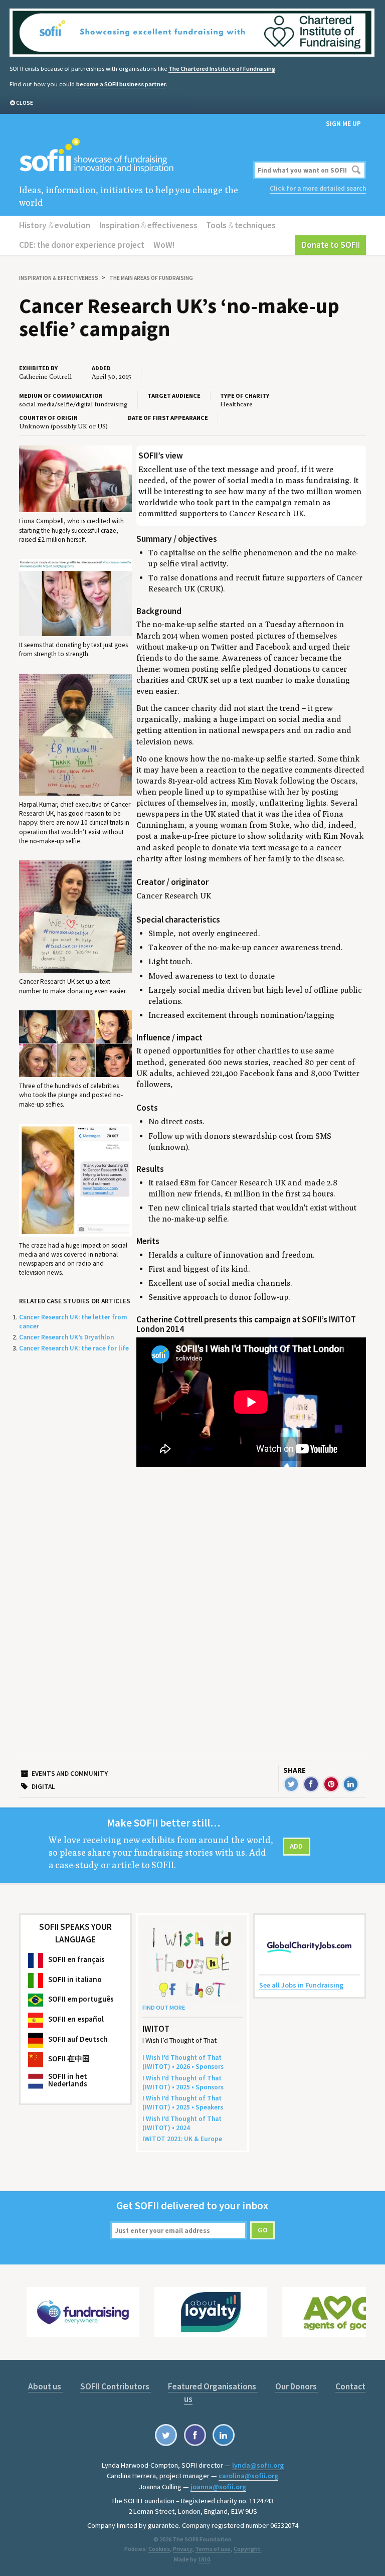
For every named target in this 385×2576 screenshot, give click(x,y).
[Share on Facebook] (311, 1784)
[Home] (134, 156)
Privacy (182, 2549)
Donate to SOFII (331, 245)
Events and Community (70, 1774)
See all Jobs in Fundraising (301, 1985)
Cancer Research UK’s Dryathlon (66, 1337)
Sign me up (343, 124)
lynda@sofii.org (258, 2465)
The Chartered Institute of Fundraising (222, 68)
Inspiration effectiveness (148, 225)
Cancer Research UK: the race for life (74, 1348)
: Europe (182, 2139)
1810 (204, 2559)
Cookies (159, 2549)
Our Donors (297, 2386)
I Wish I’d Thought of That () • (182, 2123)
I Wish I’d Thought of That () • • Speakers (183, 2103)
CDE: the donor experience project (82, 245)
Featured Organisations (213, 2386)
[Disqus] (251, 1595)
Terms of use (213, 2549)
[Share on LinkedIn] (351, 1784)
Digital (43, 1787)
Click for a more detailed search (318, 188)
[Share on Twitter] (292, 1784)
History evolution (55, 225)
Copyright (247, 2549)
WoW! (164, 245)
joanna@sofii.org (218, 2487)
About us (45, 2386)
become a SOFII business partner (121, 84)
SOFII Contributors (116, 2386)
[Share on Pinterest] (331, 1784)
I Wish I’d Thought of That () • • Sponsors (183, 2062)
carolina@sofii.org (248, 2476)
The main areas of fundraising (151, 278)
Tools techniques (241, 225)
